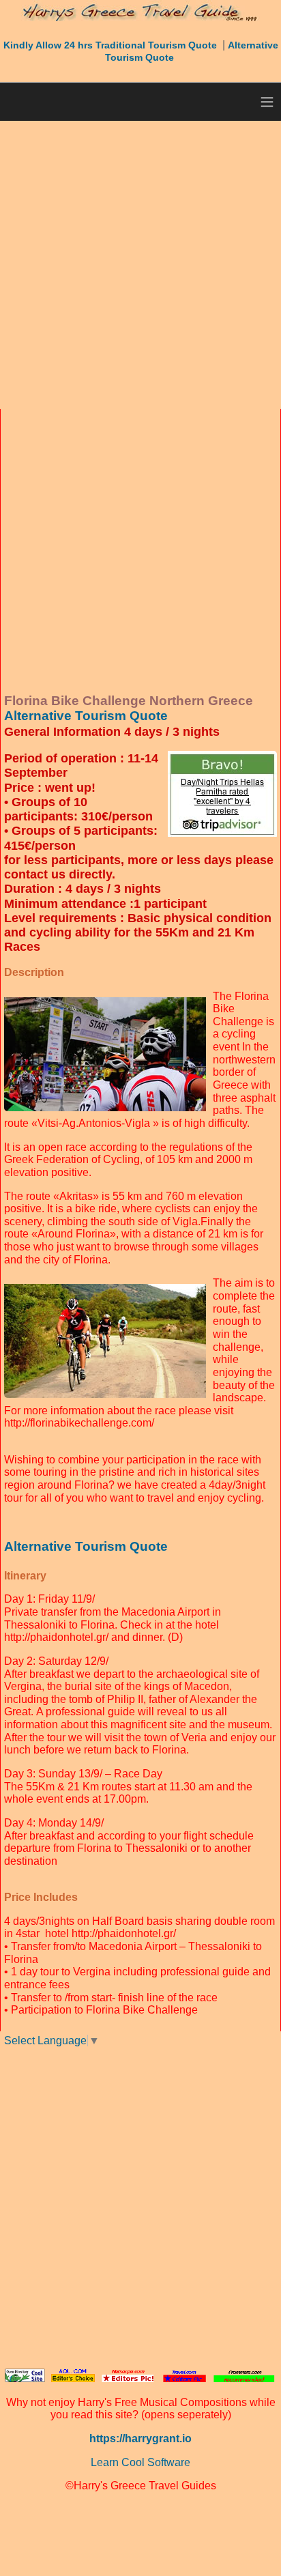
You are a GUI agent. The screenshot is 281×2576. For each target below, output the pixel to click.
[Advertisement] (140, 265)
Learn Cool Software (140, 2462)
